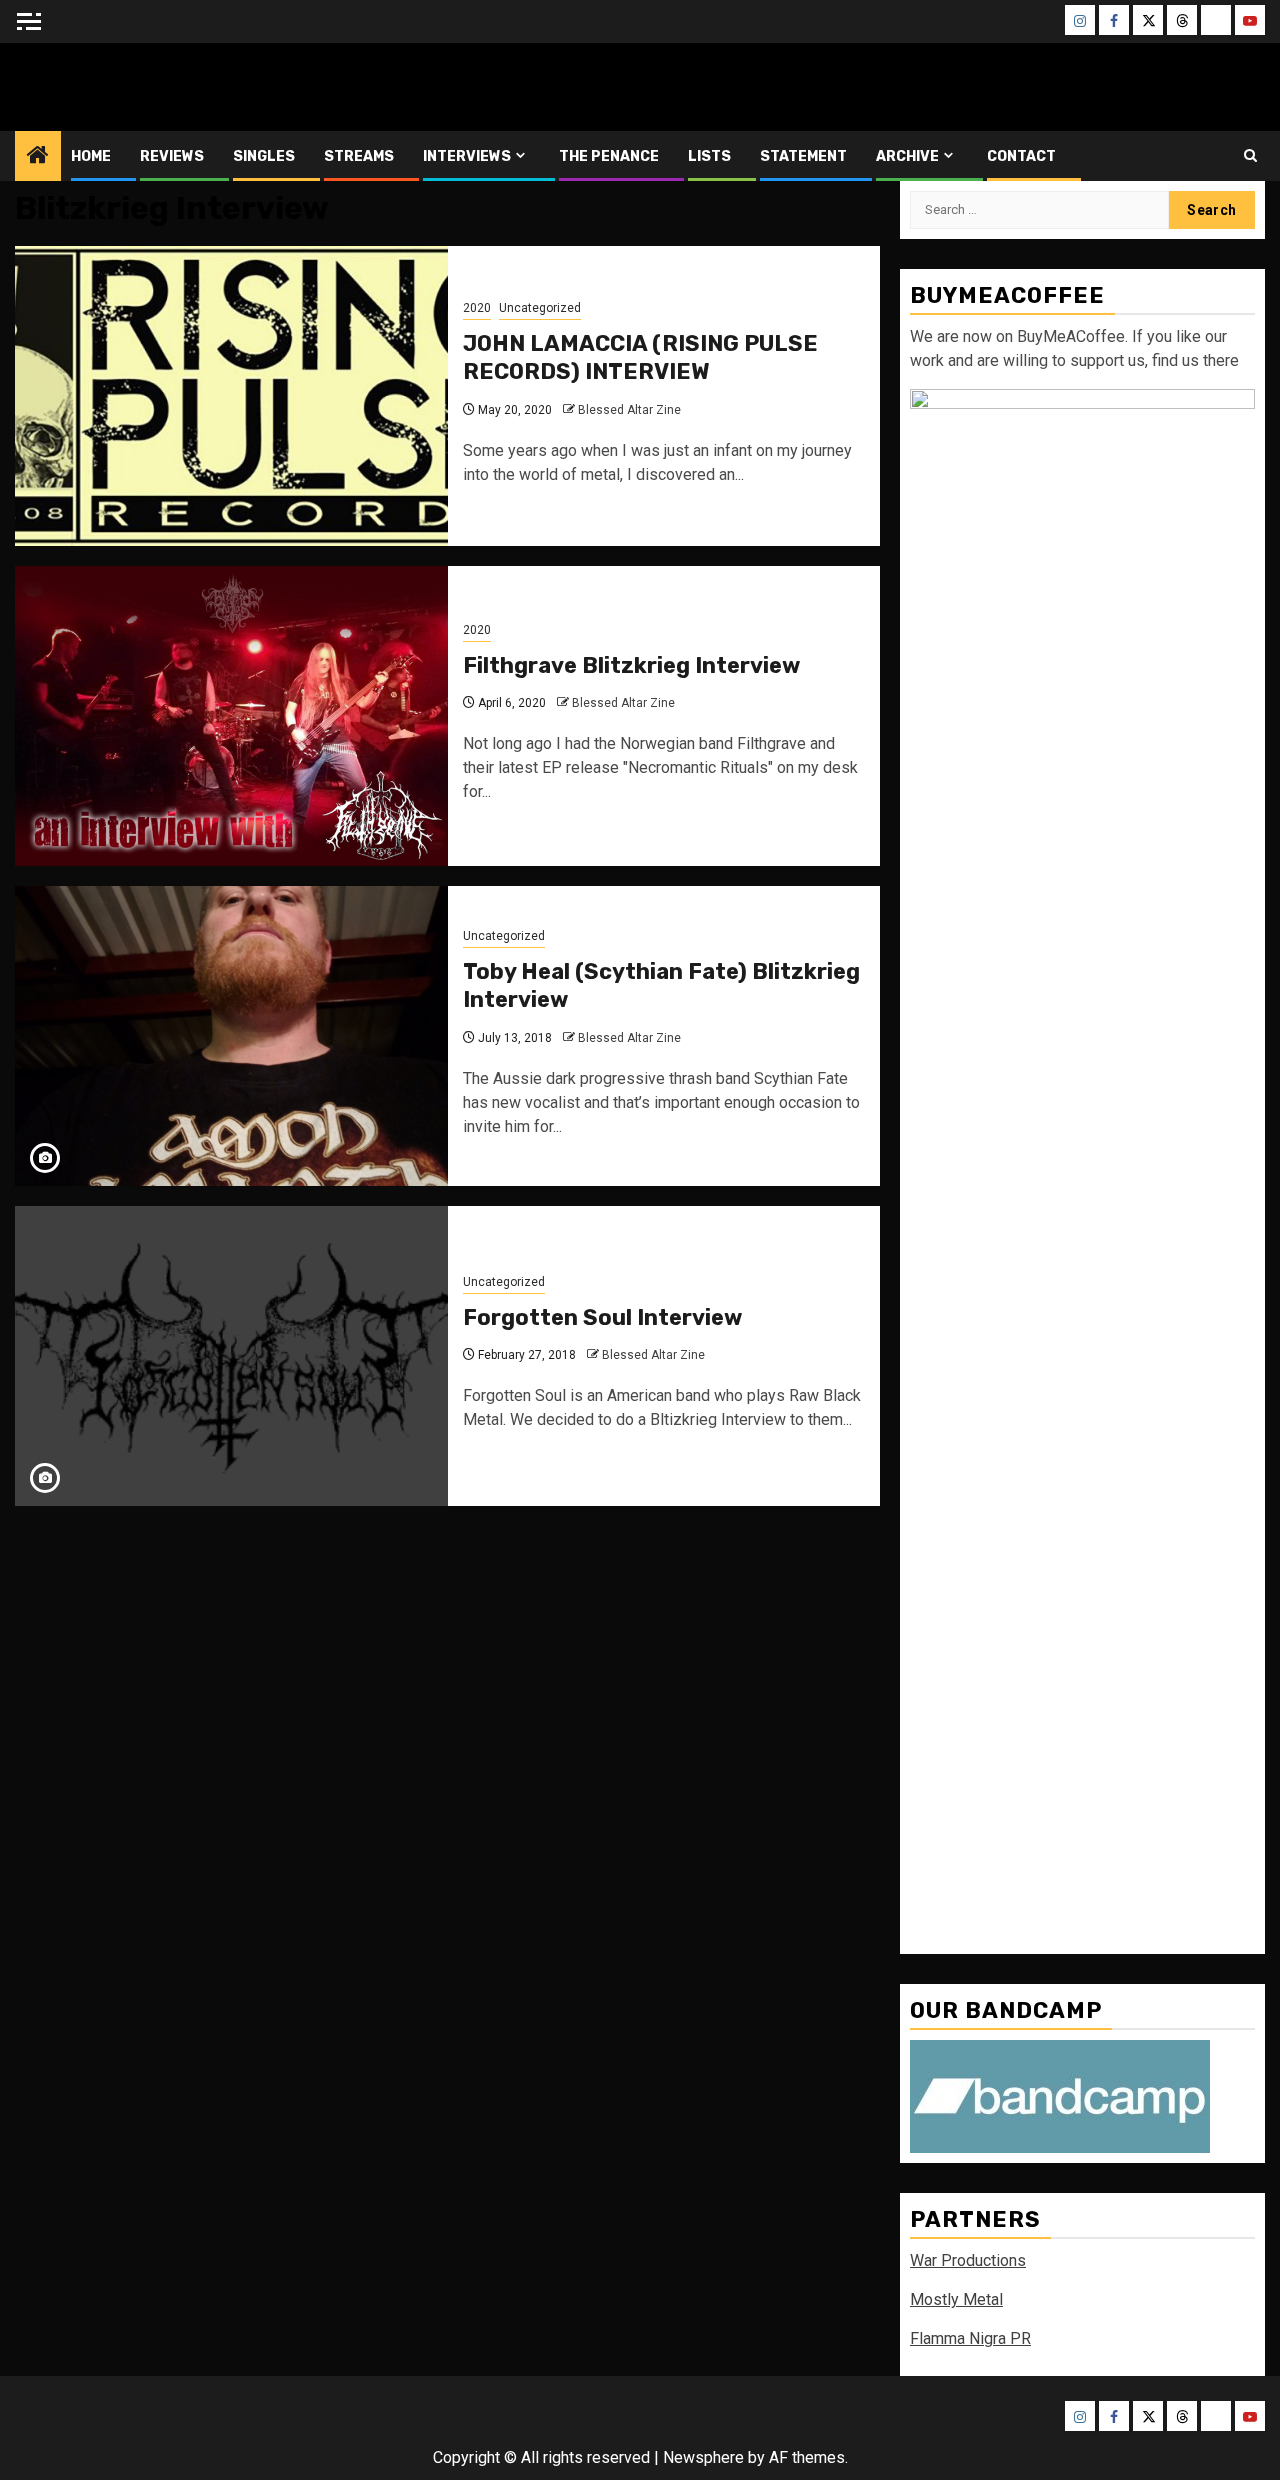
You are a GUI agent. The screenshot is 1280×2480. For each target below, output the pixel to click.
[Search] (1250, 155)
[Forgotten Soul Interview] (231, 1356)
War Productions (968, 2260)
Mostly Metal (956, 2299)
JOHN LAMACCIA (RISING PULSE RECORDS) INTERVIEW (640, 358)
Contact (1021, 156)
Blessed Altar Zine (147, 86)
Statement (803, 156)
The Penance (609, 156)
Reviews (172, 156)
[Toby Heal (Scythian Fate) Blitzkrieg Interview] (231, 1036)
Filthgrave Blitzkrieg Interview (631, 665)
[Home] (38, 157)
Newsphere (703, 2457)
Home (91, 156)
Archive (907, 156)
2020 (477, 308)
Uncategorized (540, 308)
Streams (359, 156)
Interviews (467, 156)
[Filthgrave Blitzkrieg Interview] (231, 716)
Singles (264, 156)
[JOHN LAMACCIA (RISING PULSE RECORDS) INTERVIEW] (231, 396)
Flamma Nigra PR (970, 2338)
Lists (709, 156)
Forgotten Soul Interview (602, 1317)
